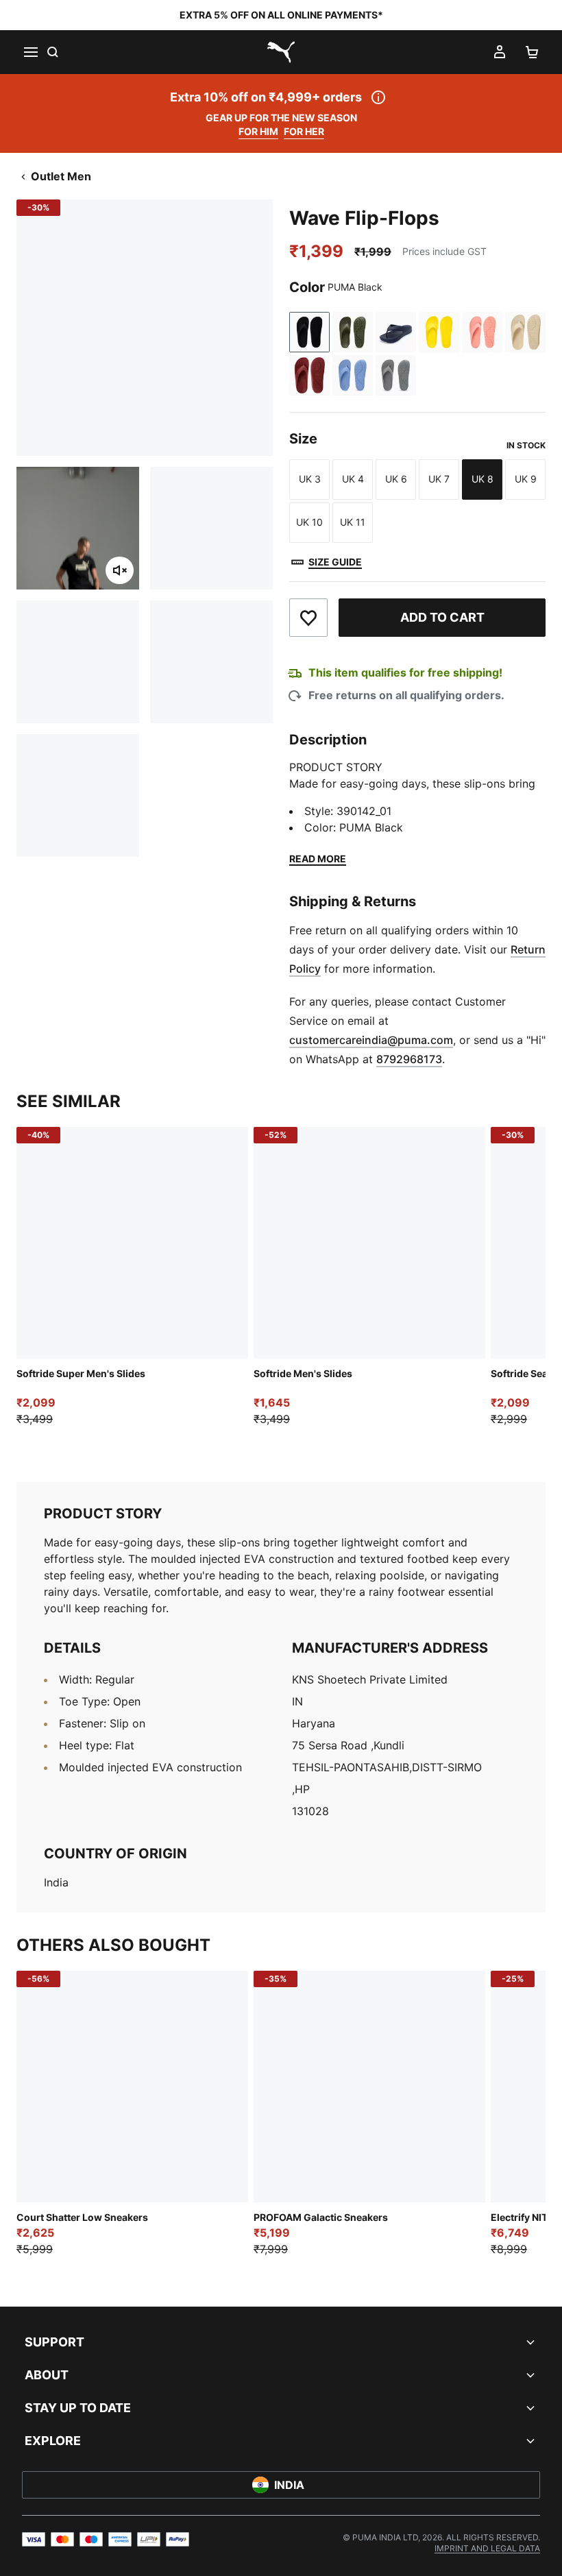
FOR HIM (258, 131)
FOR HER (304, 131)
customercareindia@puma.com (371, 1040)
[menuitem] (487, 2548)
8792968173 (409, 1059)
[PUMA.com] (281, 52)
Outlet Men (61, 176)
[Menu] (30, 52)
